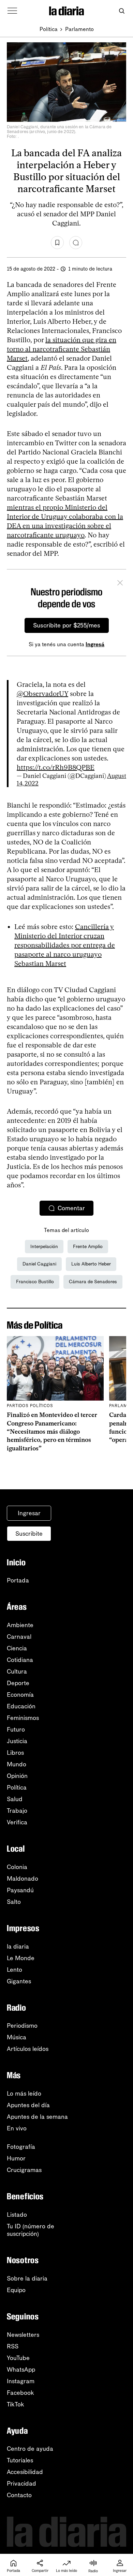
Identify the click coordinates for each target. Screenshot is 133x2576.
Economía (20, 1695)
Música (17, 2037)
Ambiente (20, 1625)
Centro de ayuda (30, 2449)
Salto (14, 1902)
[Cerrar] (120, 584)
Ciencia (17, 1648)
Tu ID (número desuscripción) (31, 2230)
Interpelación (44, 1247)
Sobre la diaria (27, 2278)
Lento (14, 1970)
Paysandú (20, 1890)
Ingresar (29, 1513)
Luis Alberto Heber (91, 1264)
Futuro (16, 1730)
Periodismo (22, 2026)
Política (49, 29)
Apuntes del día (28, 2105)
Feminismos (23, 1718)
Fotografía (21, 2147)
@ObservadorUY (42, 694)
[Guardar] (57, 243)
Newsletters (23, 2335)
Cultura (17, 1671)
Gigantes (19, 1981)
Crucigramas (24, 2170)
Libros (15, 1753)
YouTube (18, 2358)
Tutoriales (20, 2460)
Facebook (20, 2393)
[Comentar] (76, 243)
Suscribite (29, 1534)
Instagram (21, 2381)
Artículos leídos (28, 2049)
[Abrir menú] (12, 11)
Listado (17, 2215)
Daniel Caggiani (39, 1264)
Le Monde (21, 1958)
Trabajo (17, 1811)
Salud (15, 1799)
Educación (21, 1706)
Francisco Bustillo (35, 1282)
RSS (13, 2346)
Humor (16, 2158)
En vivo (17, 2128)
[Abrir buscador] (122, 11)
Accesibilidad (25, 2472)
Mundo (17, 1764)
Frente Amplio (88, 1247)
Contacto (19, 2495)
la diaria (18, 1947)
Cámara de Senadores (93, 1282)
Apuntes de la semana (37, 2117)
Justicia (17, 1741)
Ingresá (95, 644)
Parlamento (79, 29)
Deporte (18, 1683)
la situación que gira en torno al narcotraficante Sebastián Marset (62, 349)
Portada (18, 1580)
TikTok (16, 2404)
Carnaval (19, 1637)
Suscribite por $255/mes (67, 625)
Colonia (17, 1867)
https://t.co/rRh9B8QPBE (56, 767)
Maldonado (23, 1879)
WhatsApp (21, 2370)
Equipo (16, 2290)
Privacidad (21, 2484)
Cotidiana (20, 1660)
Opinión (17, 1776)
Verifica (17, 1822)
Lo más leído (24, 2094)
